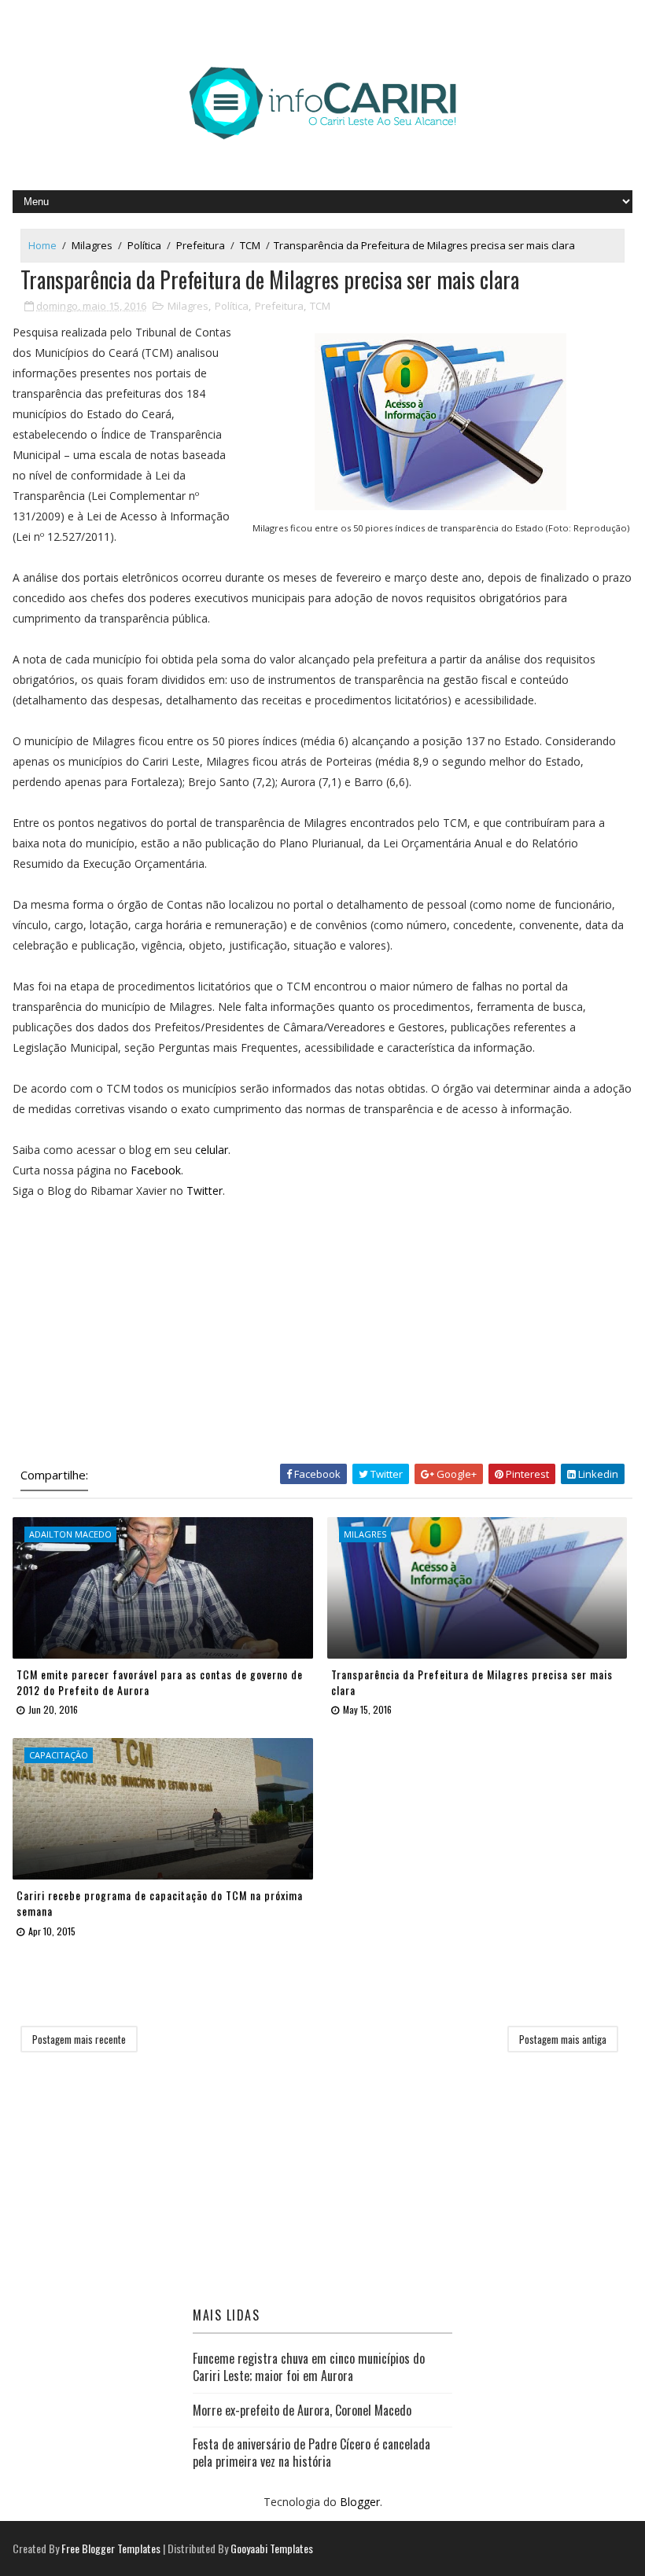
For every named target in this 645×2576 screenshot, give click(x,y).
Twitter (205, 1191)
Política (144, 245)
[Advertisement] (322, 1332)
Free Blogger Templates (111, 2548)
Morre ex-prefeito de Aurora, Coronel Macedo (302, 2410)
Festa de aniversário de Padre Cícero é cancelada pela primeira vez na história (311, 2453)
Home (42, 245)
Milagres (92, 245)
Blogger (360, 2502)
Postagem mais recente (79, 2039)
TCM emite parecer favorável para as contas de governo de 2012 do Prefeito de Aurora (160, 1682)
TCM (250, 245)
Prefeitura (201, 245)
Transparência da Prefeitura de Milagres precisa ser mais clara (472, 1682)
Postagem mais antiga (563, 2039)
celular (212, 1150)
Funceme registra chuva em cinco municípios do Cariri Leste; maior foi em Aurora (309, 2367)
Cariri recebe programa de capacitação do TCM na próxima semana (160, 1903)
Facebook (156, 1170)
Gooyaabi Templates (272, 2548)
